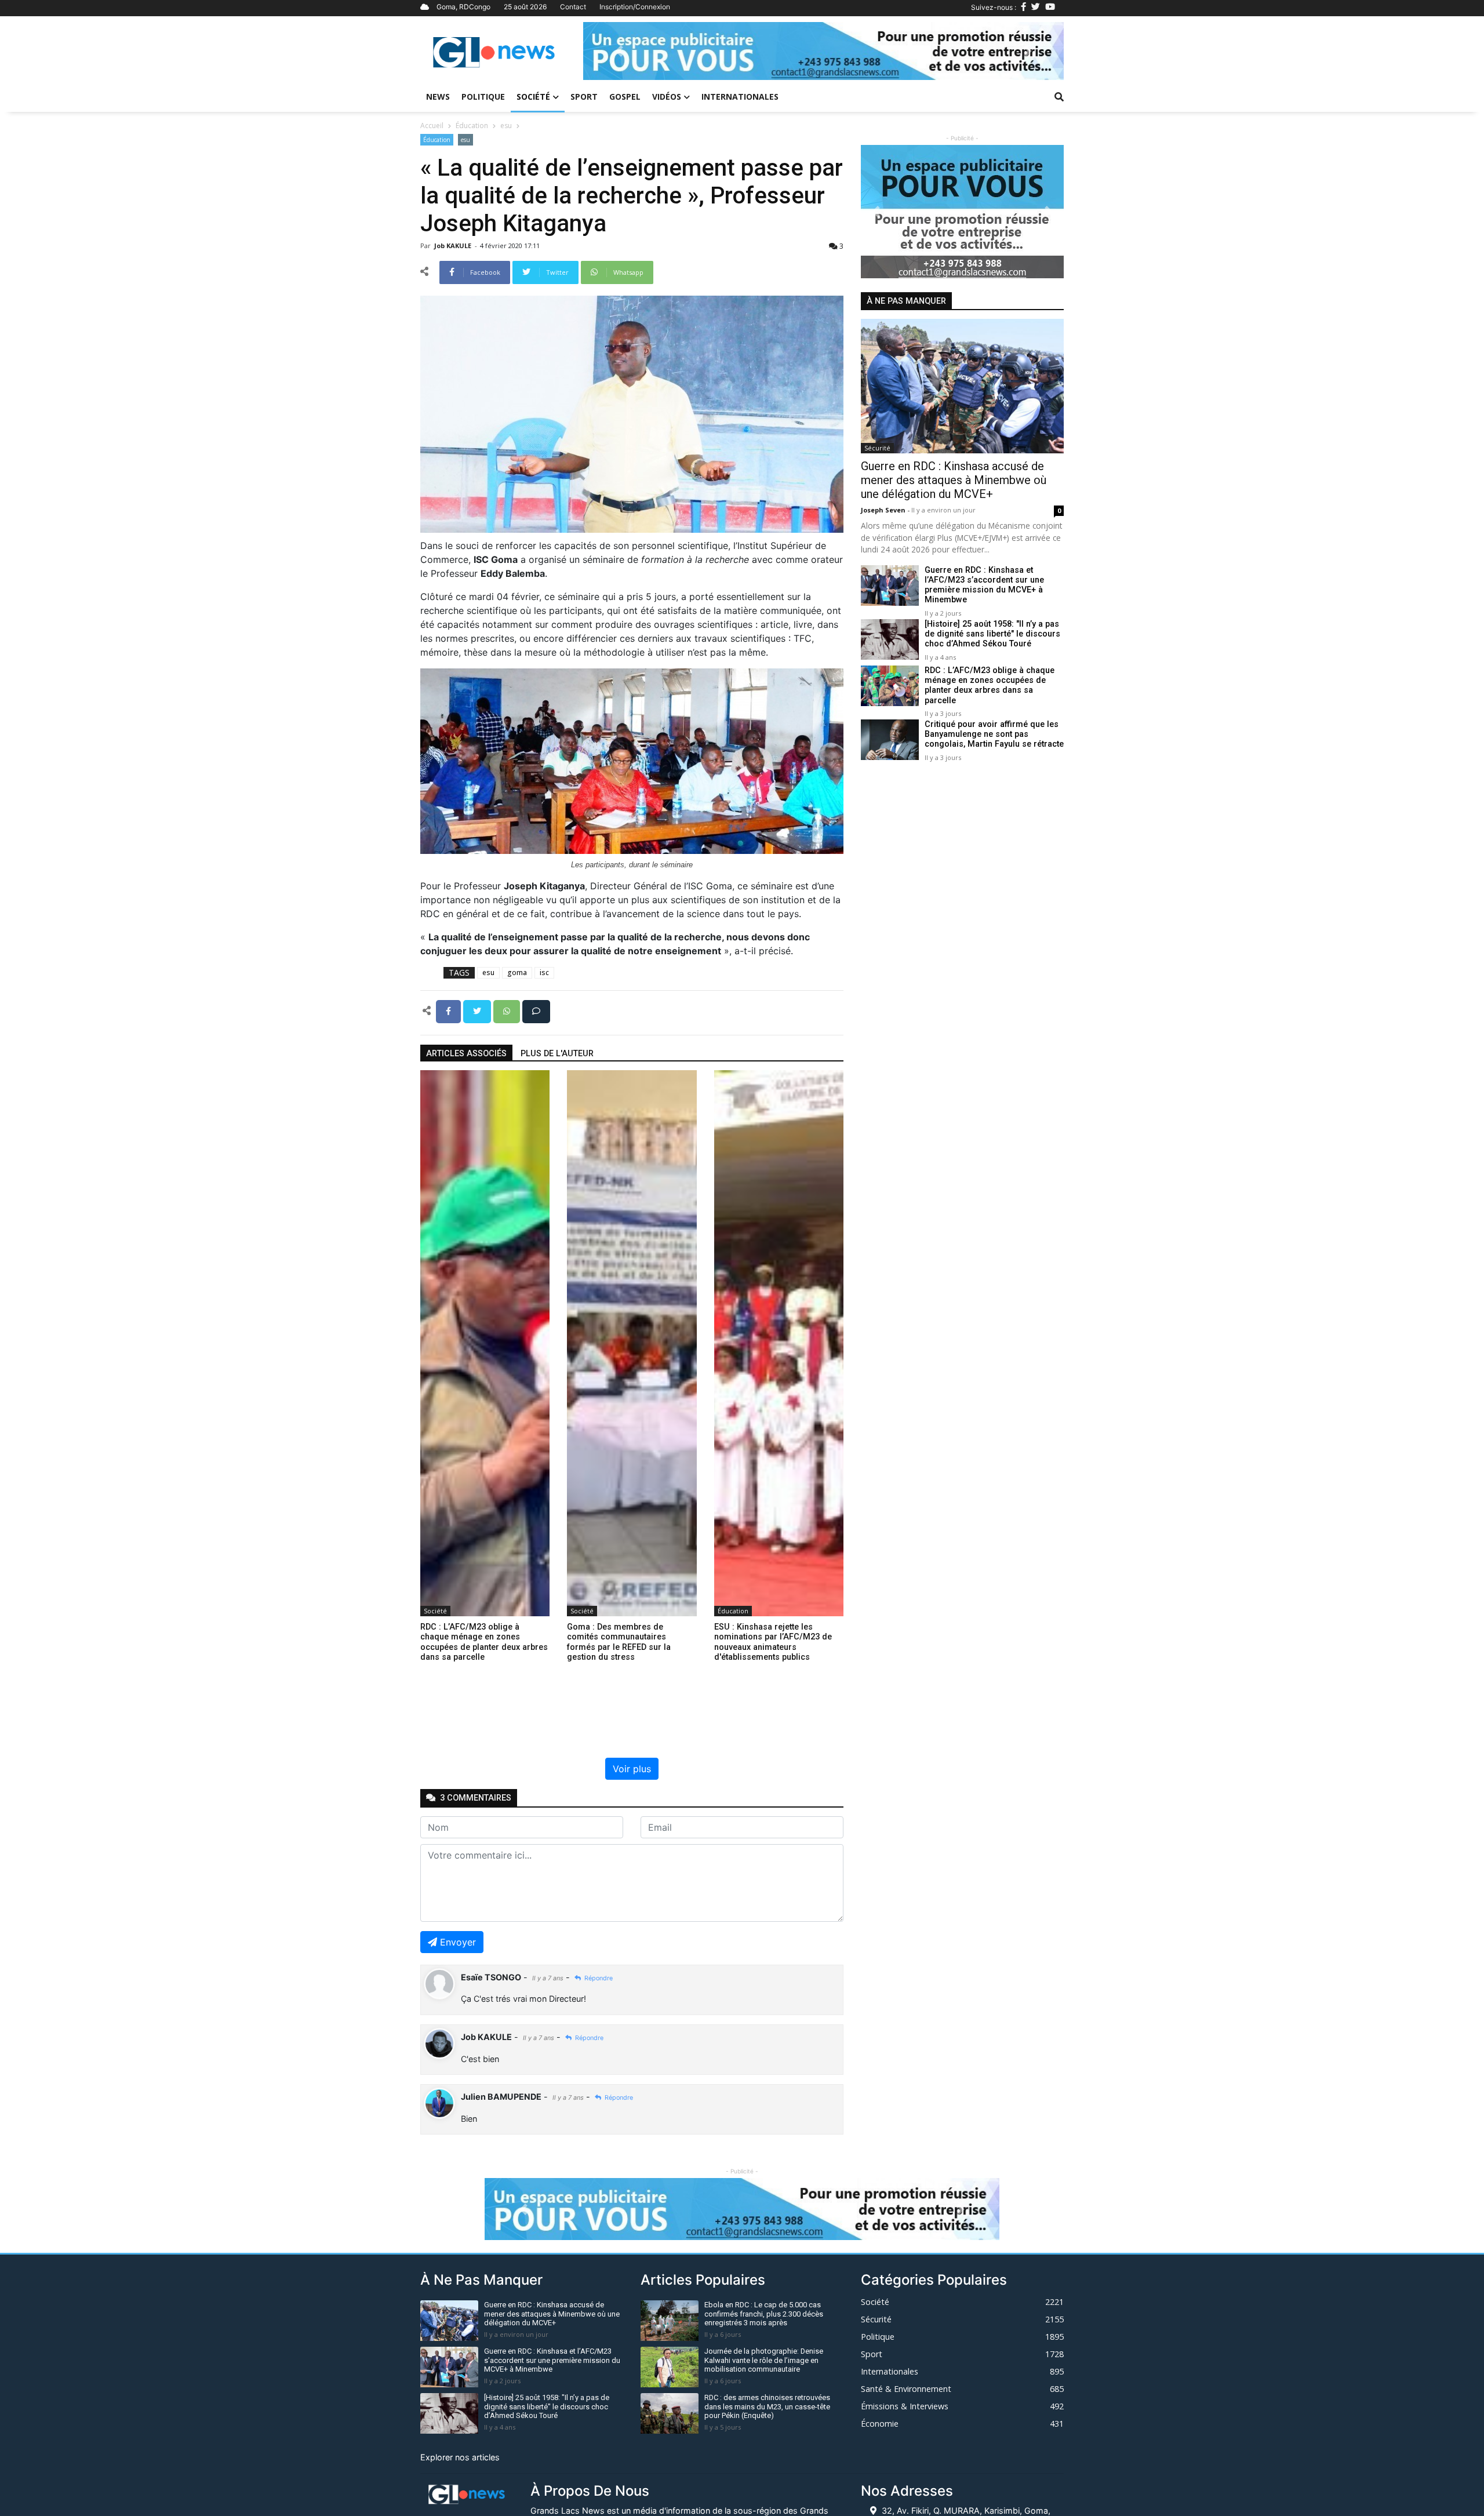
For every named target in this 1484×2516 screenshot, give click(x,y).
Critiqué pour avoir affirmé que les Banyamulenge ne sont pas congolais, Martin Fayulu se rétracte (994, 735)
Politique (483, 97)
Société (533, 97)
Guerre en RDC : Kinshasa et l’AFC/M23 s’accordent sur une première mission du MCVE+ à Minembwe (984, 585)
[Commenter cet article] (536, 1010)
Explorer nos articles (460, 2457)
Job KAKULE (454, 246)
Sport (584, 97)
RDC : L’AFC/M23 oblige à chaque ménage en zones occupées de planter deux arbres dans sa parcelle (990, 686)
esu (506, 126)
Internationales (740, 97)
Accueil (432, 126)
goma (517, 972)
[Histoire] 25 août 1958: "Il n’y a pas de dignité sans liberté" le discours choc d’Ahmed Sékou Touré (992, 634)
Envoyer (458, 1942)
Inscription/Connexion (635, 7)
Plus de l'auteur (557, 1054)
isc (544, 972)
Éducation (472, 126)
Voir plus (632, 1769)
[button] (619, 51)
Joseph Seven (884, 510)
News (438, 97)
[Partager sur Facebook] (450, 1010)
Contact (573, 7)
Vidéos (667, 97)
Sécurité (877, 448)
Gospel (625, 97)
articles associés (466, 1054)
